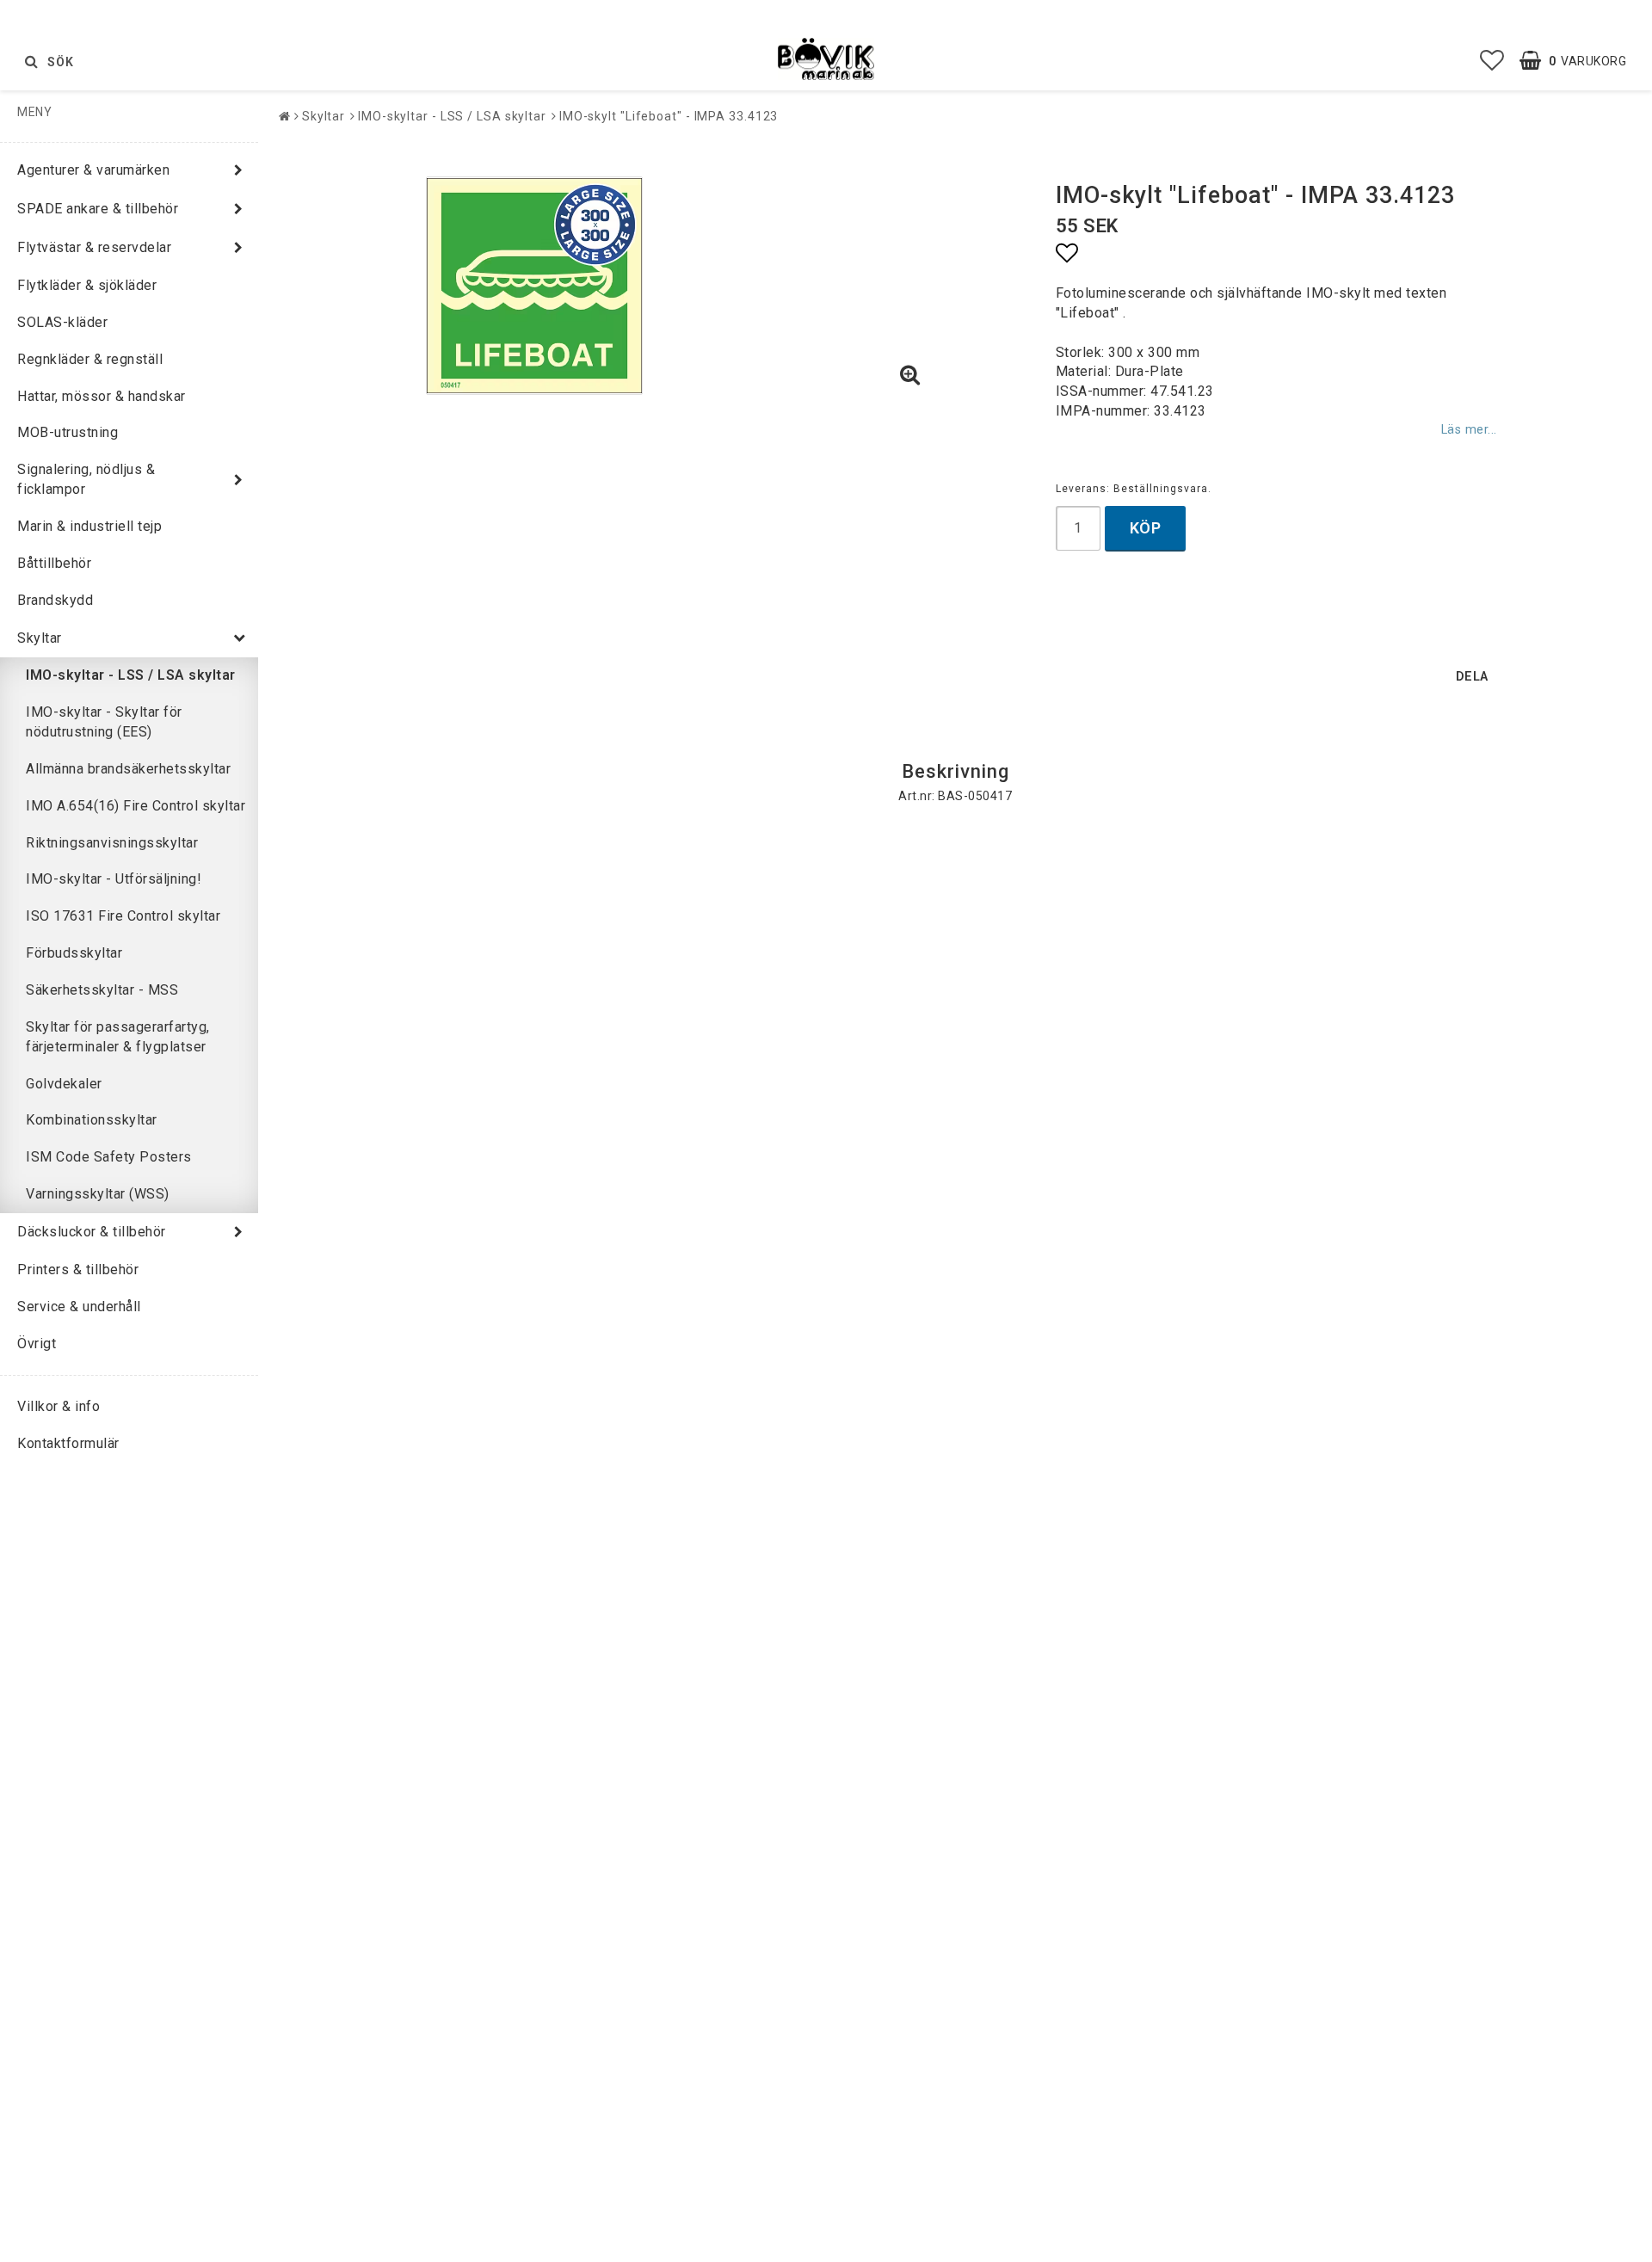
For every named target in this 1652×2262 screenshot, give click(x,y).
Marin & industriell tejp (89, 526)
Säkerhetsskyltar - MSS (102, 990)
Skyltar (40, 638)
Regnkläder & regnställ (90, 359)
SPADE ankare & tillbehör (98, 209)
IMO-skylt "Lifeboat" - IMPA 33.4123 (669, 116)
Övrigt (37, 1344)
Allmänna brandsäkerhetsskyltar (128, 769)
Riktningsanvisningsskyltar (112, 843)
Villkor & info (59, 1406)
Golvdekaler (64, 1084)
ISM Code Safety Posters (109, 1157)
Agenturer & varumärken (93, 170)
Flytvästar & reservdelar (94, 247)
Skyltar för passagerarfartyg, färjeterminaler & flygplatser (118, 1037)
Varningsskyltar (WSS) (98, 1194)
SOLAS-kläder (62, 322)
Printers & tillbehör (78, 1270)
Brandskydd (55, 600)
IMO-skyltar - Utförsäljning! (114, 879)
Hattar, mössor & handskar (102, 396)
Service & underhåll (79, 1307)
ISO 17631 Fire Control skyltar (123, 916)
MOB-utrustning (68, 432)
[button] (1492, 61)
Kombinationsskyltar (92, 1120)
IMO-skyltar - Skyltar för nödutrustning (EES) (104, 722)
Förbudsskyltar (74, 953)
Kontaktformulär (68, 1443)
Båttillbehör (54, 563)
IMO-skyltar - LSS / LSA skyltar (131, 675)
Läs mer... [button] (1469, 430)
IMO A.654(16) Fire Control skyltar (136, 806)
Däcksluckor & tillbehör (92, 1232)
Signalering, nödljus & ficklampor (86, 479)
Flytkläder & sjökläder (87, 285)
